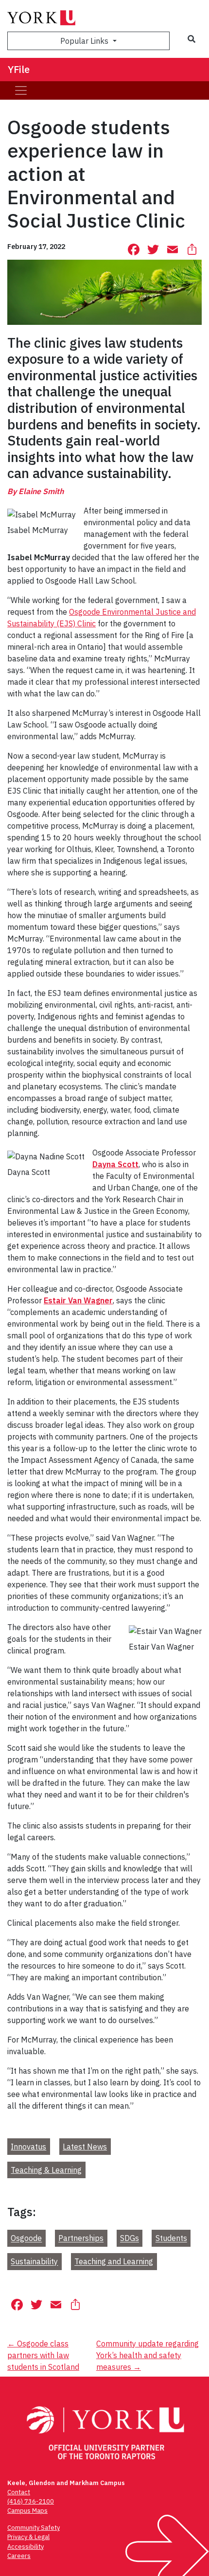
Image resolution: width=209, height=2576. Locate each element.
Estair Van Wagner (78, 1300)
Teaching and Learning (114, 2262)
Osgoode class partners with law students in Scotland (43, 2355)
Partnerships (81, 2238)
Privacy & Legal (28, 2537)
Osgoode (26, 2238)
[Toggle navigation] (21, 90)
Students (171, 2238)
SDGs (130, 2238)
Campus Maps (27, 2511)
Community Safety (34, 2528)
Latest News (85, 2147)
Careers (19, 2556)
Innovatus (28, 2147)
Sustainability (34, 2262)
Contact (19, 2492)
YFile (19, 69)
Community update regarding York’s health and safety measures (148, 2355)
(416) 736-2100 (31, 2501)
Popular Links (85, 41)
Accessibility (26, 2547)
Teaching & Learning (46, 2170)
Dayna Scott (115, 1164)
